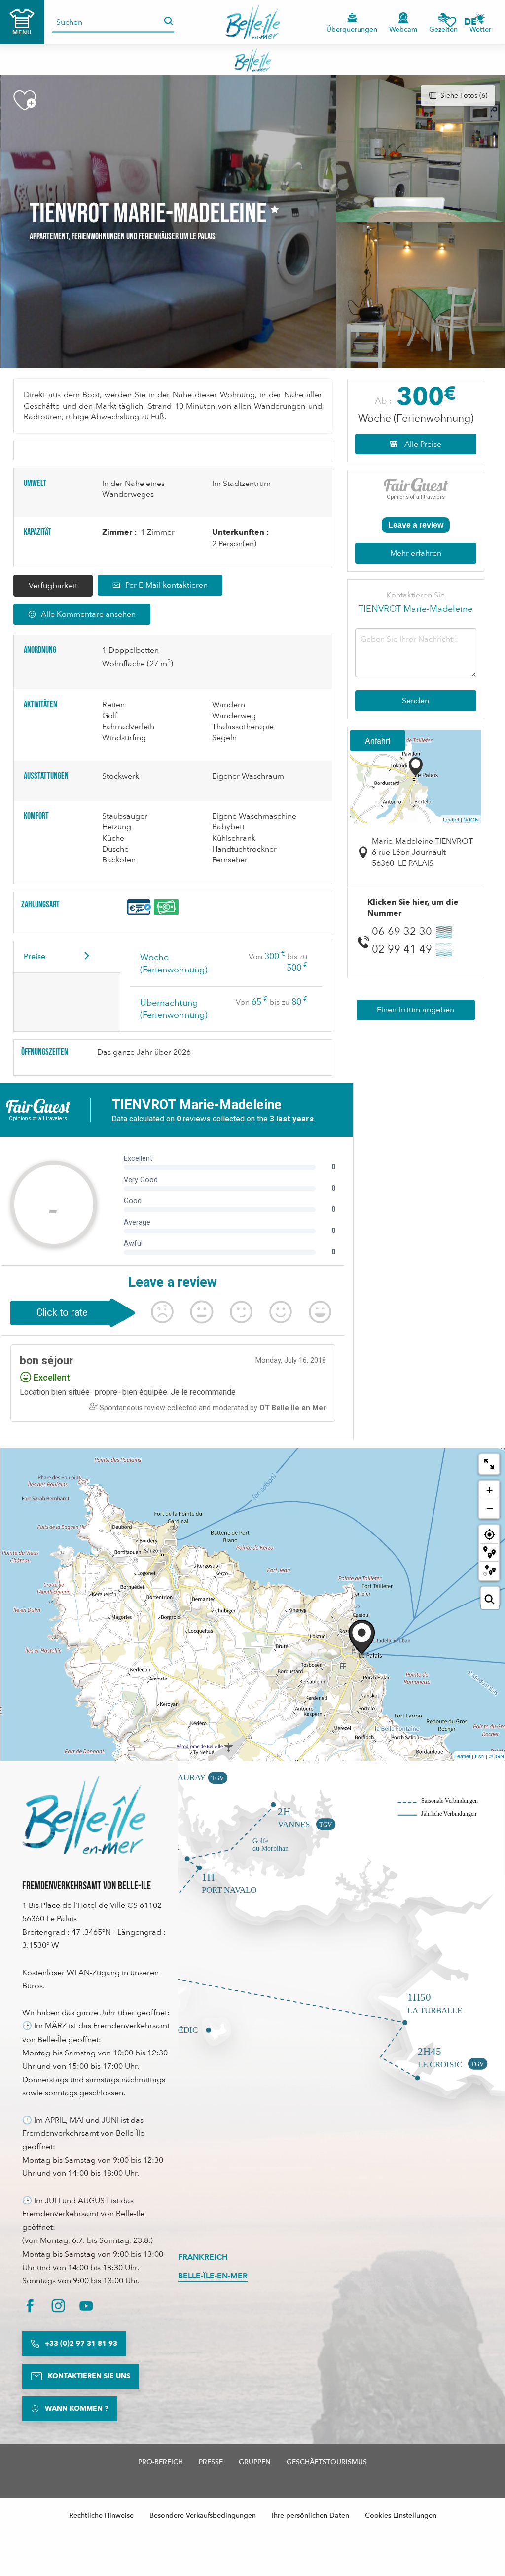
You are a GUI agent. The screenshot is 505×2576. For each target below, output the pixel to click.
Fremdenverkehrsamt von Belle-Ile (87, 1886)
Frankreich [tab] (203, 2257)
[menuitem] (253, 22)
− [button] (490, 1508)
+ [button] (489, 1490)
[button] (473, 22)
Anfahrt (378, 740)
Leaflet (451, 819)
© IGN (471, 819)
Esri (480, 1756)
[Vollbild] (489, 1464)
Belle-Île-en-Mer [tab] (213, 2276)
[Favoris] (450, 22)
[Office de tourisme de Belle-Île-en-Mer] (84, 1815)
